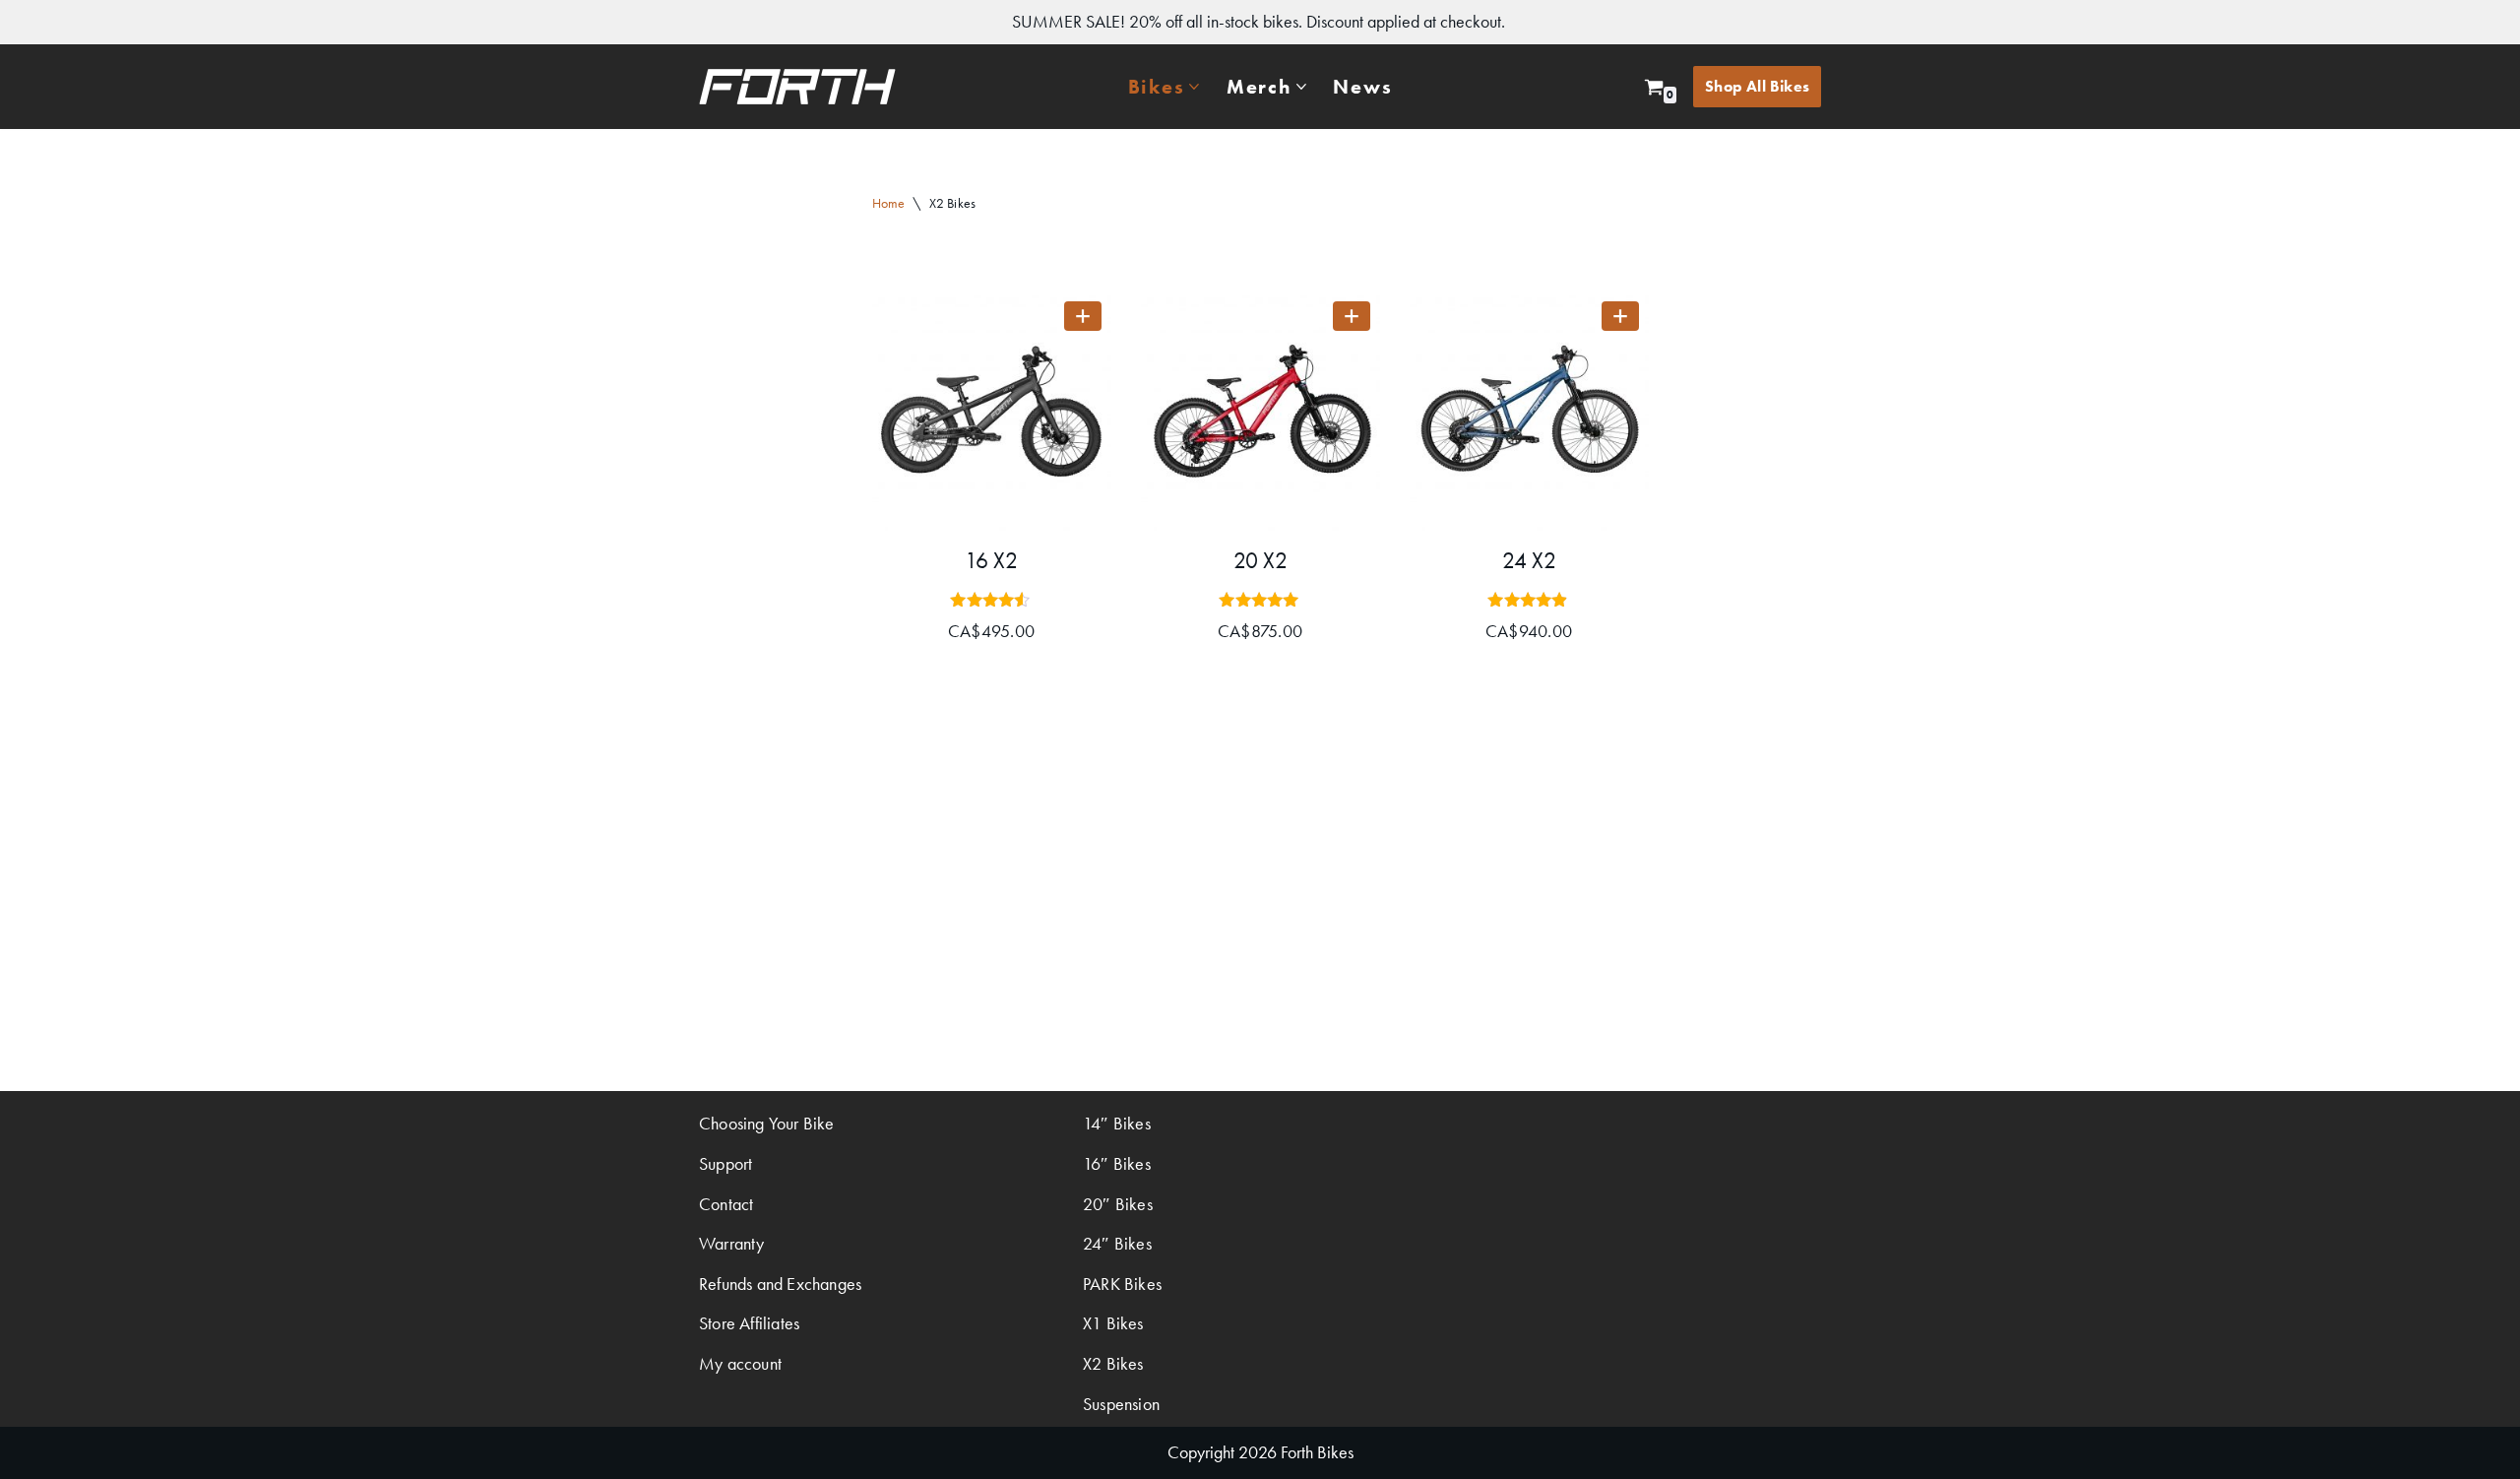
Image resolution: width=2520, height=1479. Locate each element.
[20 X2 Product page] (1260, 411)
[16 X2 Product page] (992, 411)
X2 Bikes (1113, 1363)
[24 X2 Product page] (1529, 411)
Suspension (1121, 1404)
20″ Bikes (1118, 1204)
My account (740, 1363)
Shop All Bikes (1757, 86)
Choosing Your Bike (767, 1123)
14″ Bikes (1117, 1123)
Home (889, 203)
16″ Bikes (1117, 1163)
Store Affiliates (749, 1323)
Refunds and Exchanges (780, 1284)
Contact (726, 1204)
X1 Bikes (1113, 1323)
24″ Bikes (1117, 1243)
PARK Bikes (1122, 1284)
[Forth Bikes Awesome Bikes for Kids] (797, 87)
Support (725, 1163)
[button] (1194, 87)
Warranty (732, 1243)
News (1362, 87)
